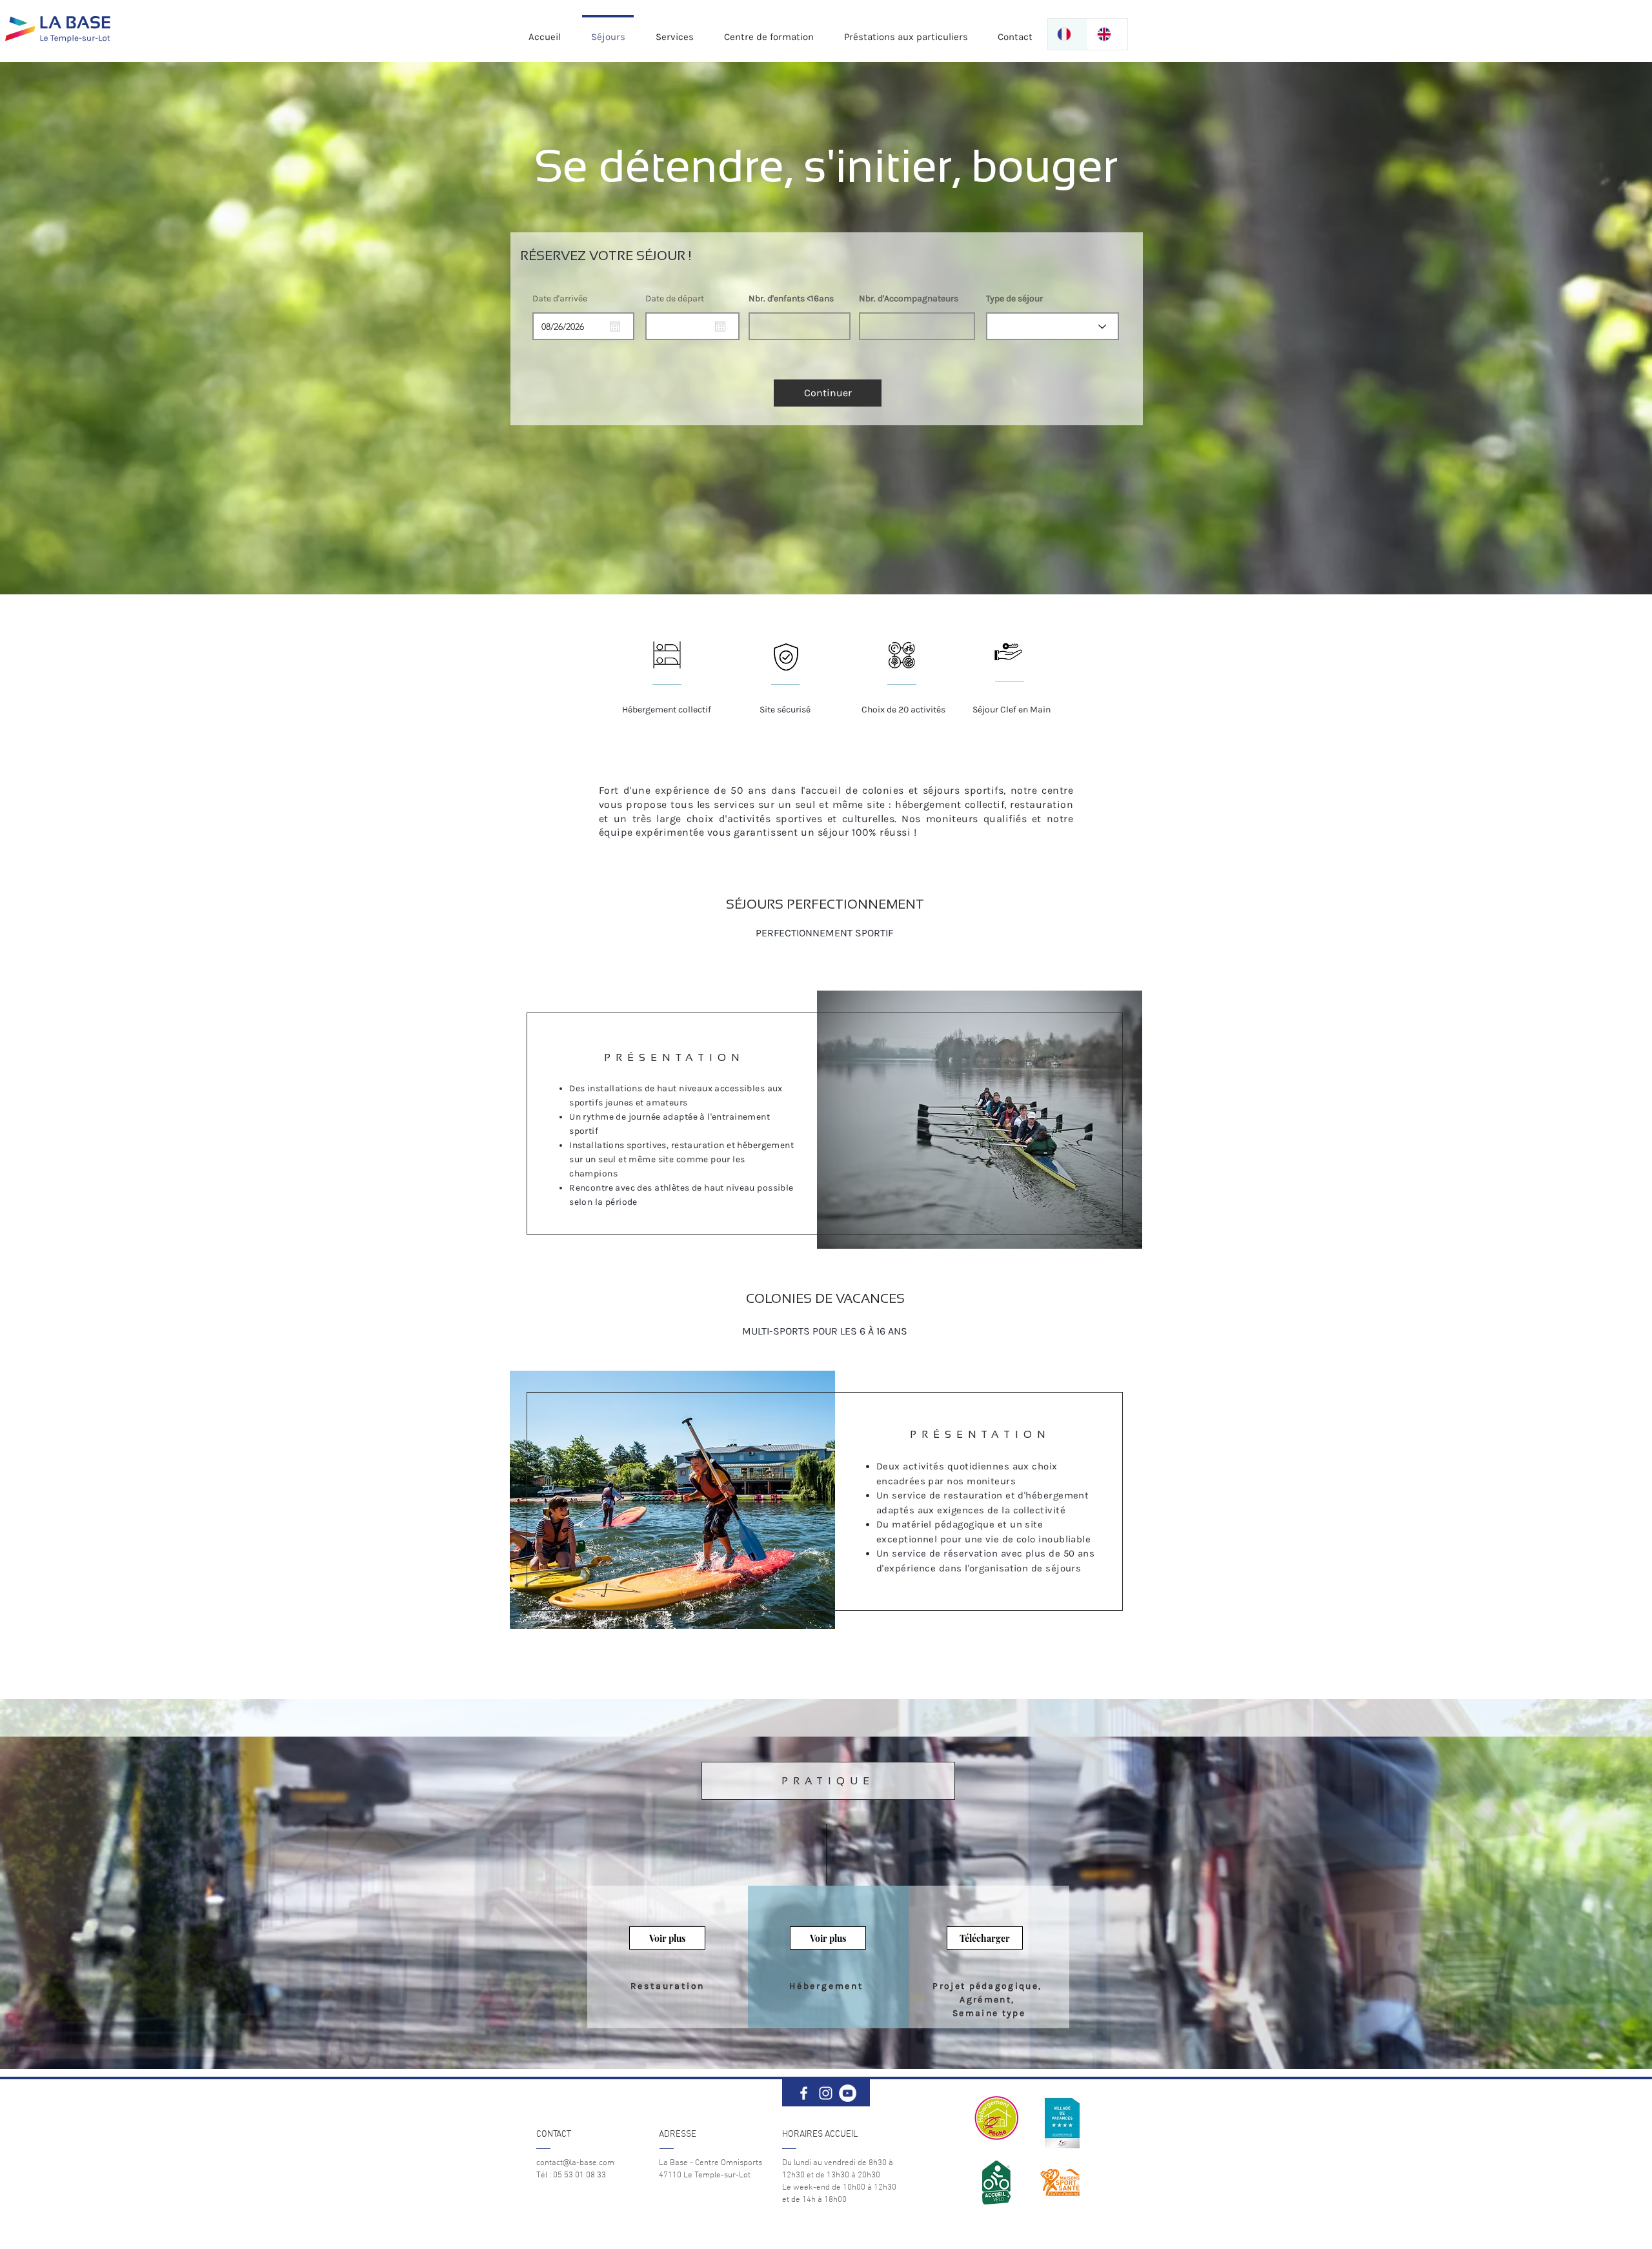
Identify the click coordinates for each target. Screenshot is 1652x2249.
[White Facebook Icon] (804, 2093)
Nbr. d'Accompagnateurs (909, 299)
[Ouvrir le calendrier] (615, 327)
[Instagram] (826, 2093)
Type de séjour (1014, 299)
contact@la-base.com (575, 2163)
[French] (1068, 34)
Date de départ (675, 299)
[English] (1107, 34)
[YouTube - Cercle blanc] (848, 2093)
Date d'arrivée (560, 299)
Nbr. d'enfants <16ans (791, 299)
